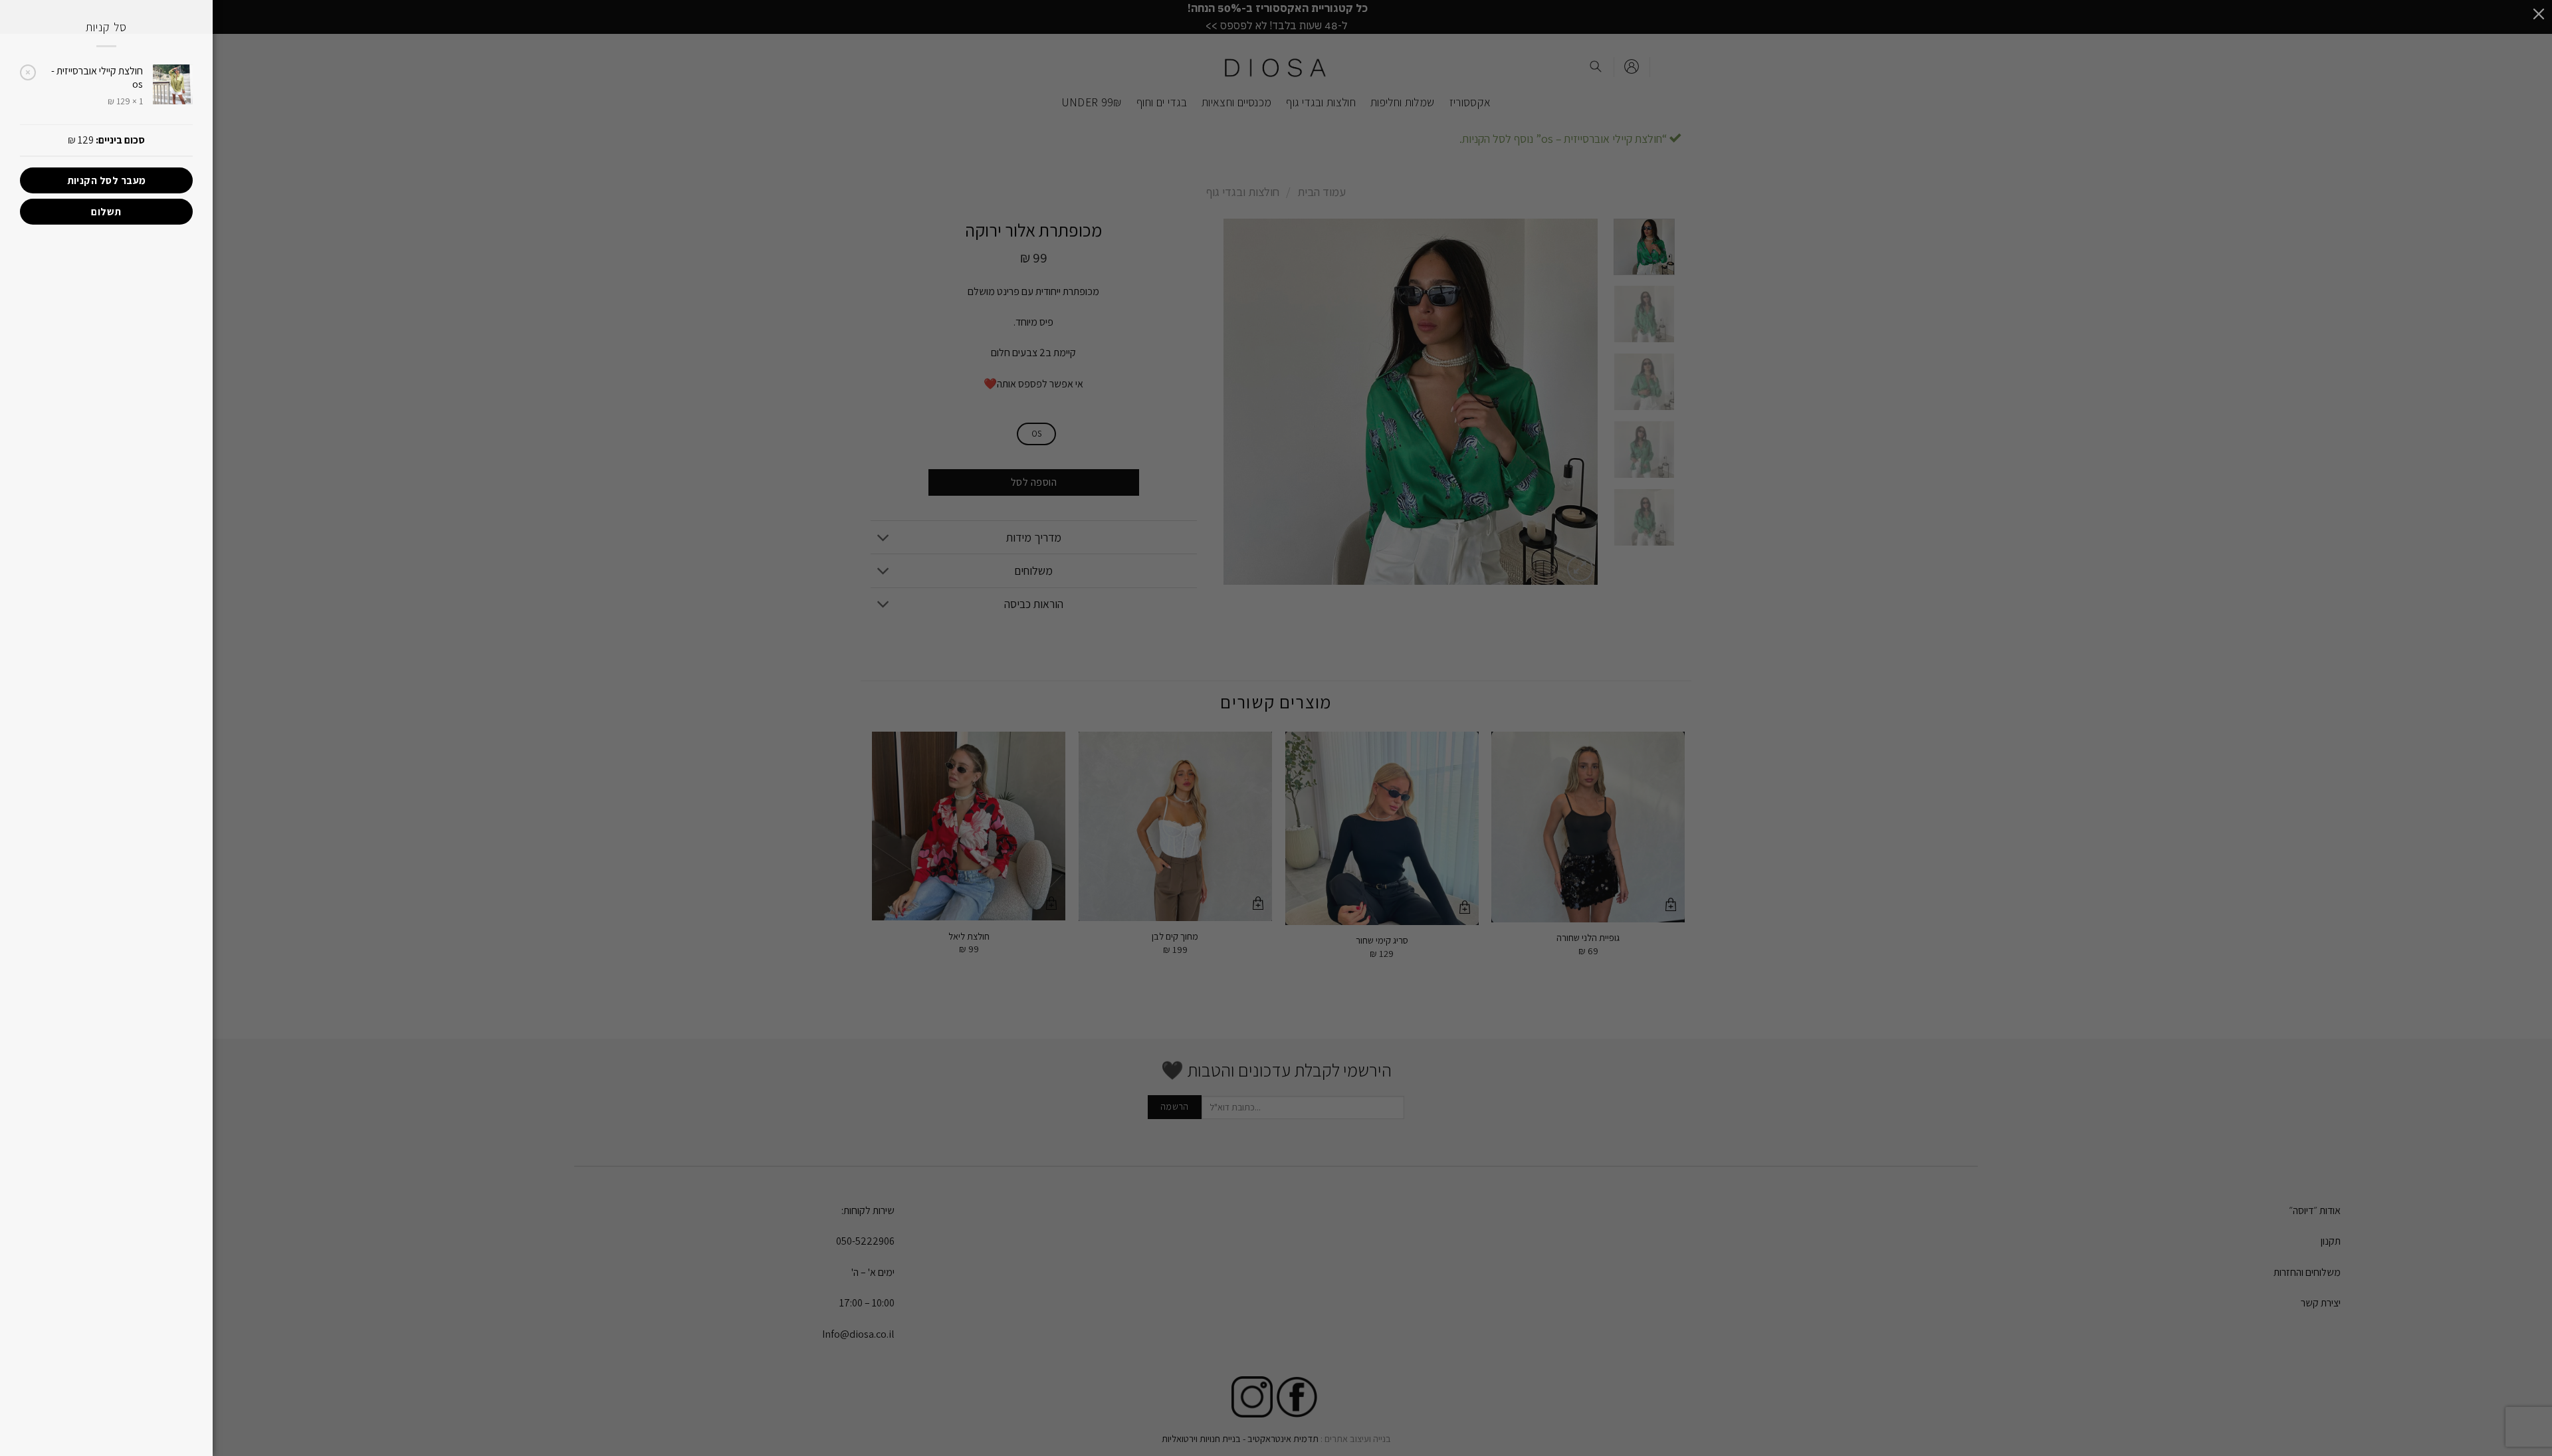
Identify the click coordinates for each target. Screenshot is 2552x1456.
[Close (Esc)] (2539, 13)
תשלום (106, 211)
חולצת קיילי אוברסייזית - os (97, 78)
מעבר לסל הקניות (107, 180)
